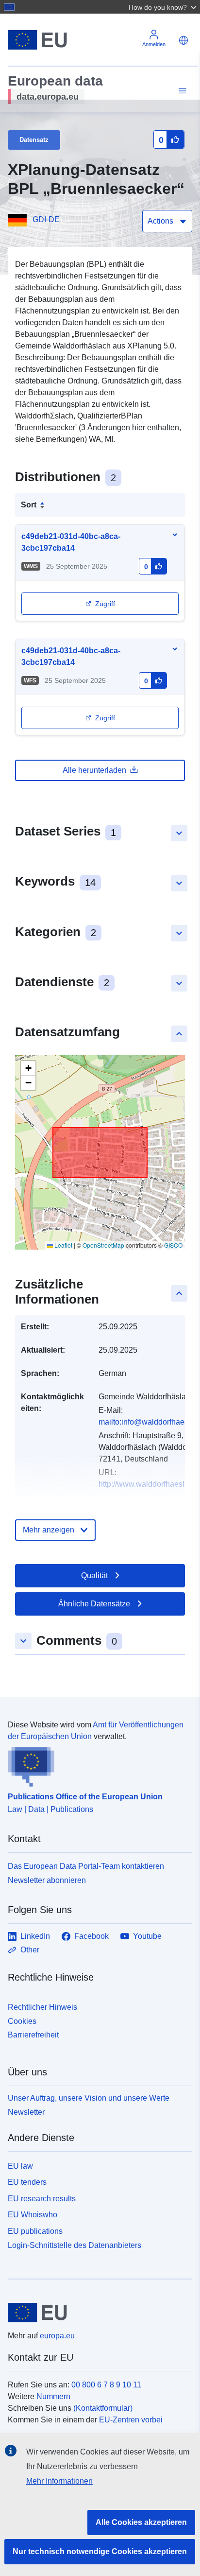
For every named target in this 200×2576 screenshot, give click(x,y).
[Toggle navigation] (181, 91)
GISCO (173, 1245)
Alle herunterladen (94, 770)
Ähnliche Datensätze (94, 1604)
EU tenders (27, 2182)
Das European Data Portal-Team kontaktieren (86, 1866)
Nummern (53, 2396)
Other (30, 1950)
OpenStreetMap (103, 1245)
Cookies (22, 2021)
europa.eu (57, 2336)
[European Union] (96, 2313)
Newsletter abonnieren (47, 1880)
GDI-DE (46, 219)
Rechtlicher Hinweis (42, 2007)
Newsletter (26, 2112)
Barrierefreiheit (33, 2035)
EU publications (35, 2231)
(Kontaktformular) (103, 2408)
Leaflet (63, 1245)
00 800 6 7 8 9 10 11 (106, 2385)
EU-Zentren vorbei (131, 2420)
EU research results (42, 2199)
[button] (164, 7)
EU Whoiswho (33, 2215)
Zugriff (105, 604)
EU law (20, 2166)
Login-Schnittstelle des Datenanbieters (75, 2245)
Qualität (94, 1575)
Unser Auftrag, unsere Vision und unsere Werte (89, 2098)
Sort (29, 505)
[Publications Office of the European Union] (96, 1765)
